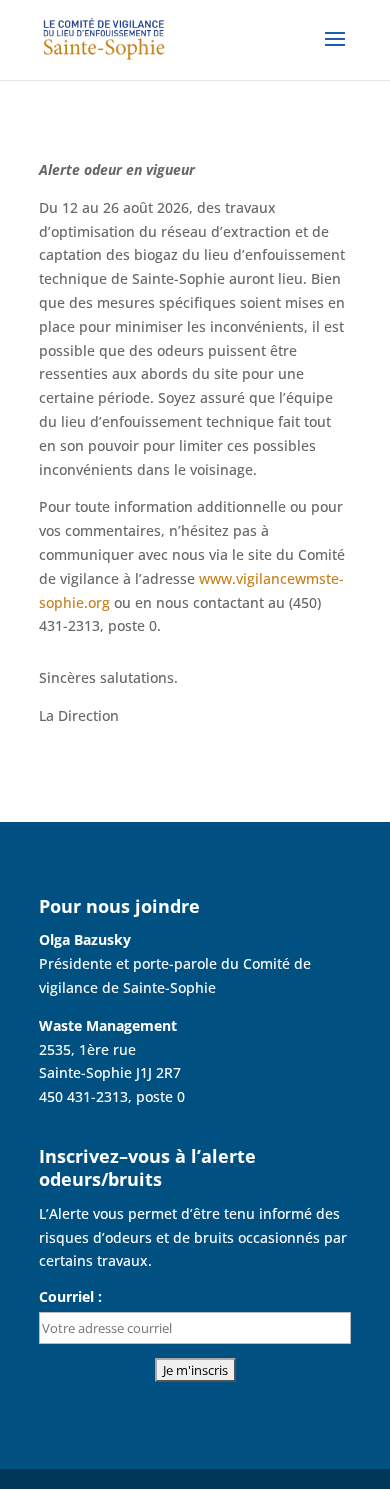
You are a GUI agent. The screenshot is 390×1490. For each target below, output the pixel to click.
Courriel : (70, 1296)
